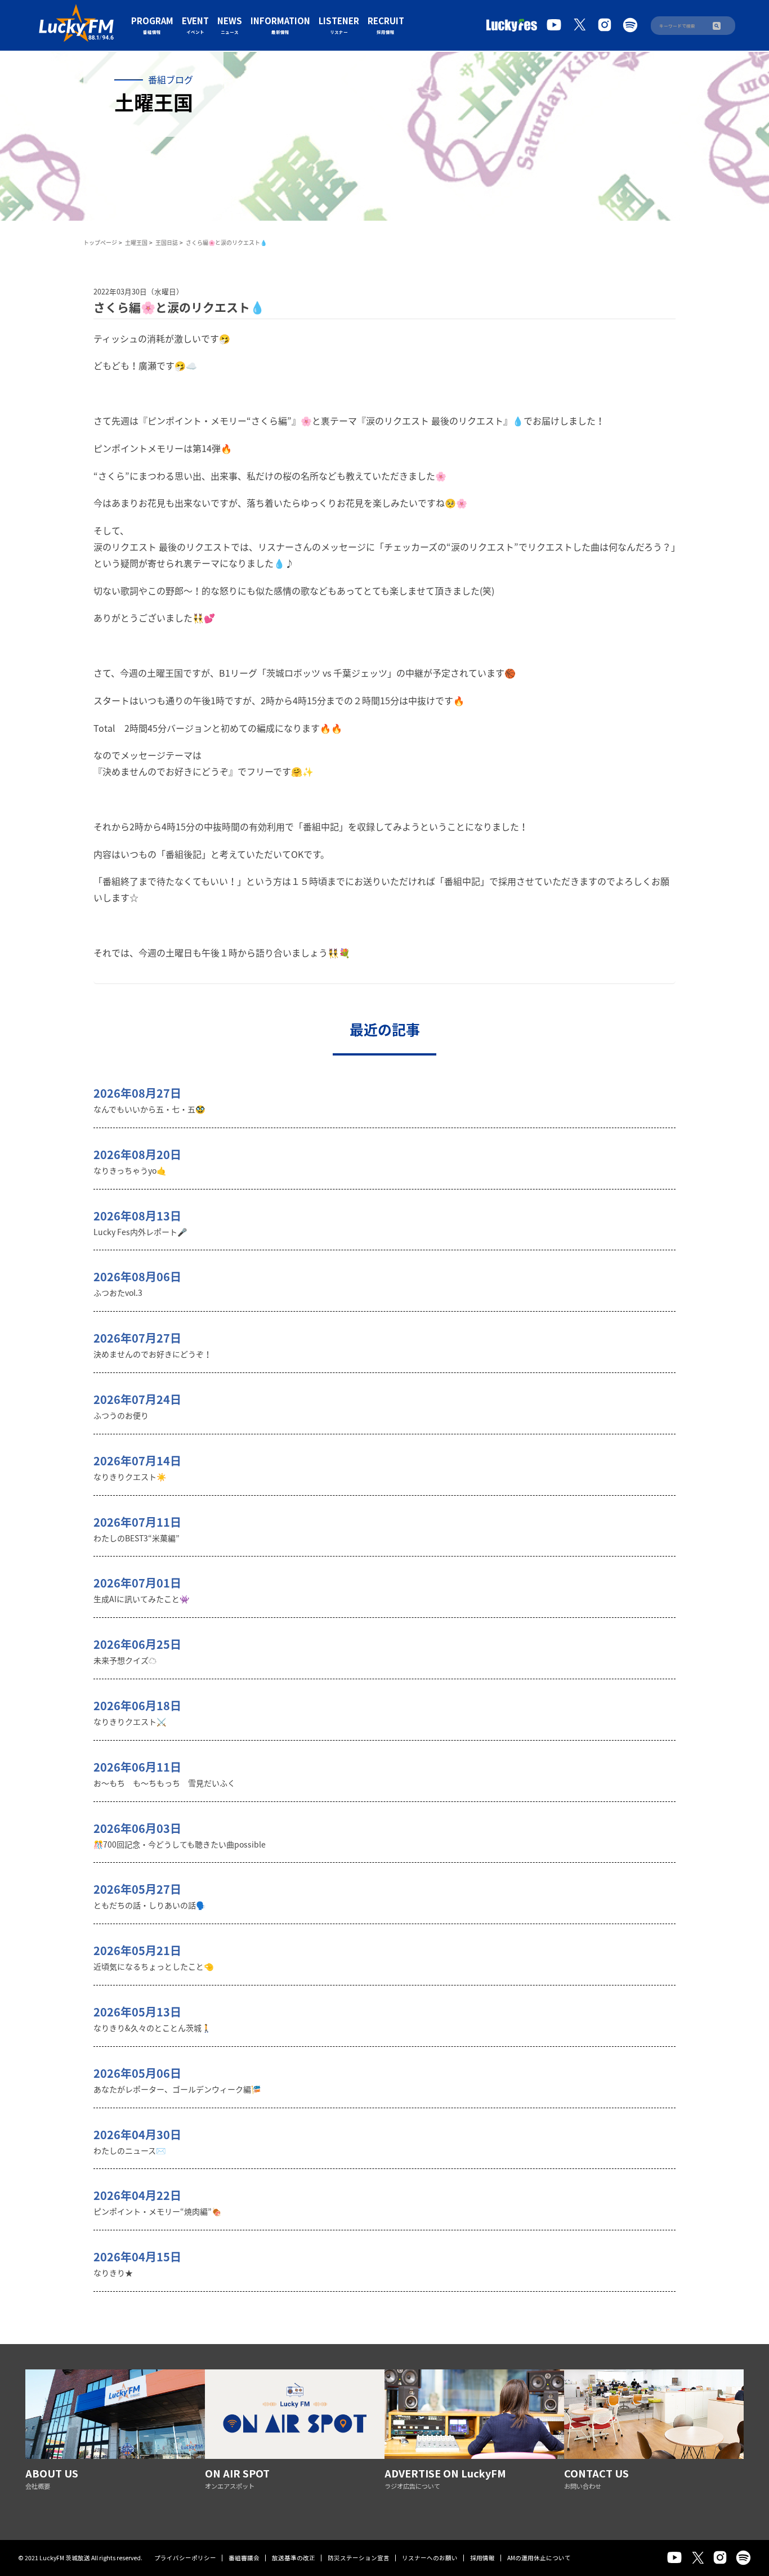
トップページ (100, 242)
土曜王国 (136, 242)
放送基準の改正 (294, 2558)
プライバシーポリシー (185, 2558)
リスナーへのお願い (430, 2558)
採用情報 (482, 2558)
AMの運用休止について (539, 2558)
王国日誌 (167, 242)
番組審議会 (244, 2558)
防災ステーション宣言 (359, 2558)
